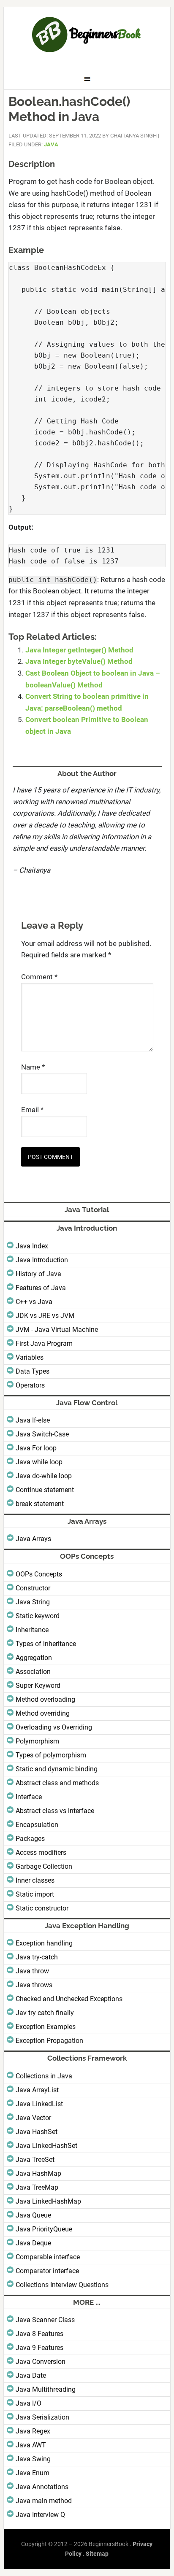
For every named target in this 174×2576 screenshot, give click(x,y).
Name (33, 1067)
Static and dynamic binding (57, 1769)
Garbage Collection (44, 1866)
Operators (30, 1385)
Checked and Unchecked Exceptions (69, 1999)
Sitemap (97, 2554)
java (51, 144)
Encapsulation (37, 1825)
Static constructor (42, 1908)
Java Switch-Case (42, 1434)
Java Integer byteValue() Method (79, 661)
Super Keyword (38, 1685)
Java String (33, 1602)
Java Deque (33, 2243)
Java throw (32, 1971)
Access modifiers (41, 1853)
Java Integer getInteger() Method (79, 650)
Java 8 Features (39, 2334)
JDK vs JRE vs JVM (45, 1316)
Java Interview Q (40, 2515)
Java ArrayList (37, 2090)
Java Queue (33, 2215)
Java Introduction (42, 1260)
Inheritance (32, 1630)
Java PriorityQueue (44, 2229)
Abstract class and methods (57, 1783)
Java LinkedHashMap (48, 2201)
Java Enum (33, 2473)
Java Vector (33, 2118)
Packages (30, 1839)
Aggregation (34, 1658)
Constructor (33, 1588)
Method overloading (45, 1699)
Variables (30, 1357)
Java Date (31, 2375)
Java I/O (29, 2403)
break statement (40, 1504)
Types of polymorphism (51, 1755)
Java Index (32, 1246)
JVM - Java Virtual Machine (57, 1330)
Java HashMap (38, 2173)
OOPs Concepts (39, 1574)
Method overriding (43, 1713)
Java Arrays (33, 1539)
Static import (35, 1894)
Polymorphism (37, 1741)
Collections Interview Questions (62, 2285)
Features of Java (41, 1288)
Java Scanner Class (45, 2320)
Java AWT (31, 2445)
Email (32, 1110)
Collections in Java (44, 2076)
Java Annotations (42, 2487)
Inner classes (35, 1880)
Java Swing (33, 2459)
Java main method (44, 2501)
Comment (39, 977)
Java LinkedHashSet (46, 2146)
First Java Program (44, 1343)
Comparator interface (47, 2271)
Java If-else (33, 1420)
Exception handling (44, 1943)
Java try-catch (37, 1957)
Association (33, 1672)
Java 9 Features (39, 2348)
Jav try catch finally (45, 2013)
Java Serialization (42, 2417)
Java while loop (39, 1462)
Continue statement (45, 1490)
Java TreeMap (37, 2187)
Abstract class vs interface (55, 1811)
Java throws (34, 1985)
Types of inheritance (46, 1644)
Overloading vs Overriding (54, 1727)
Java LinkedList (39, 2104)
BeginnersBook (87, 35)
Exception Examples (46, 2027)
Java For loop (36, 1448)
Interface (29, 1797)
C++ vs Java (34, 1302)
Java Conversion (41, 2362)
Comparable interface (48, 2257)
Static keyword (38, 1616)
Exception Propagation (49, 2041)
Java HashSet (37, 2132)
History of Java (38, 1274)
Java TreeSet (35, 2160)
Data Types (33, 1371)
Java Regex (33, 2431)
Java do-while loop (44, 1476)
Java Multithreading (46, 2389)
